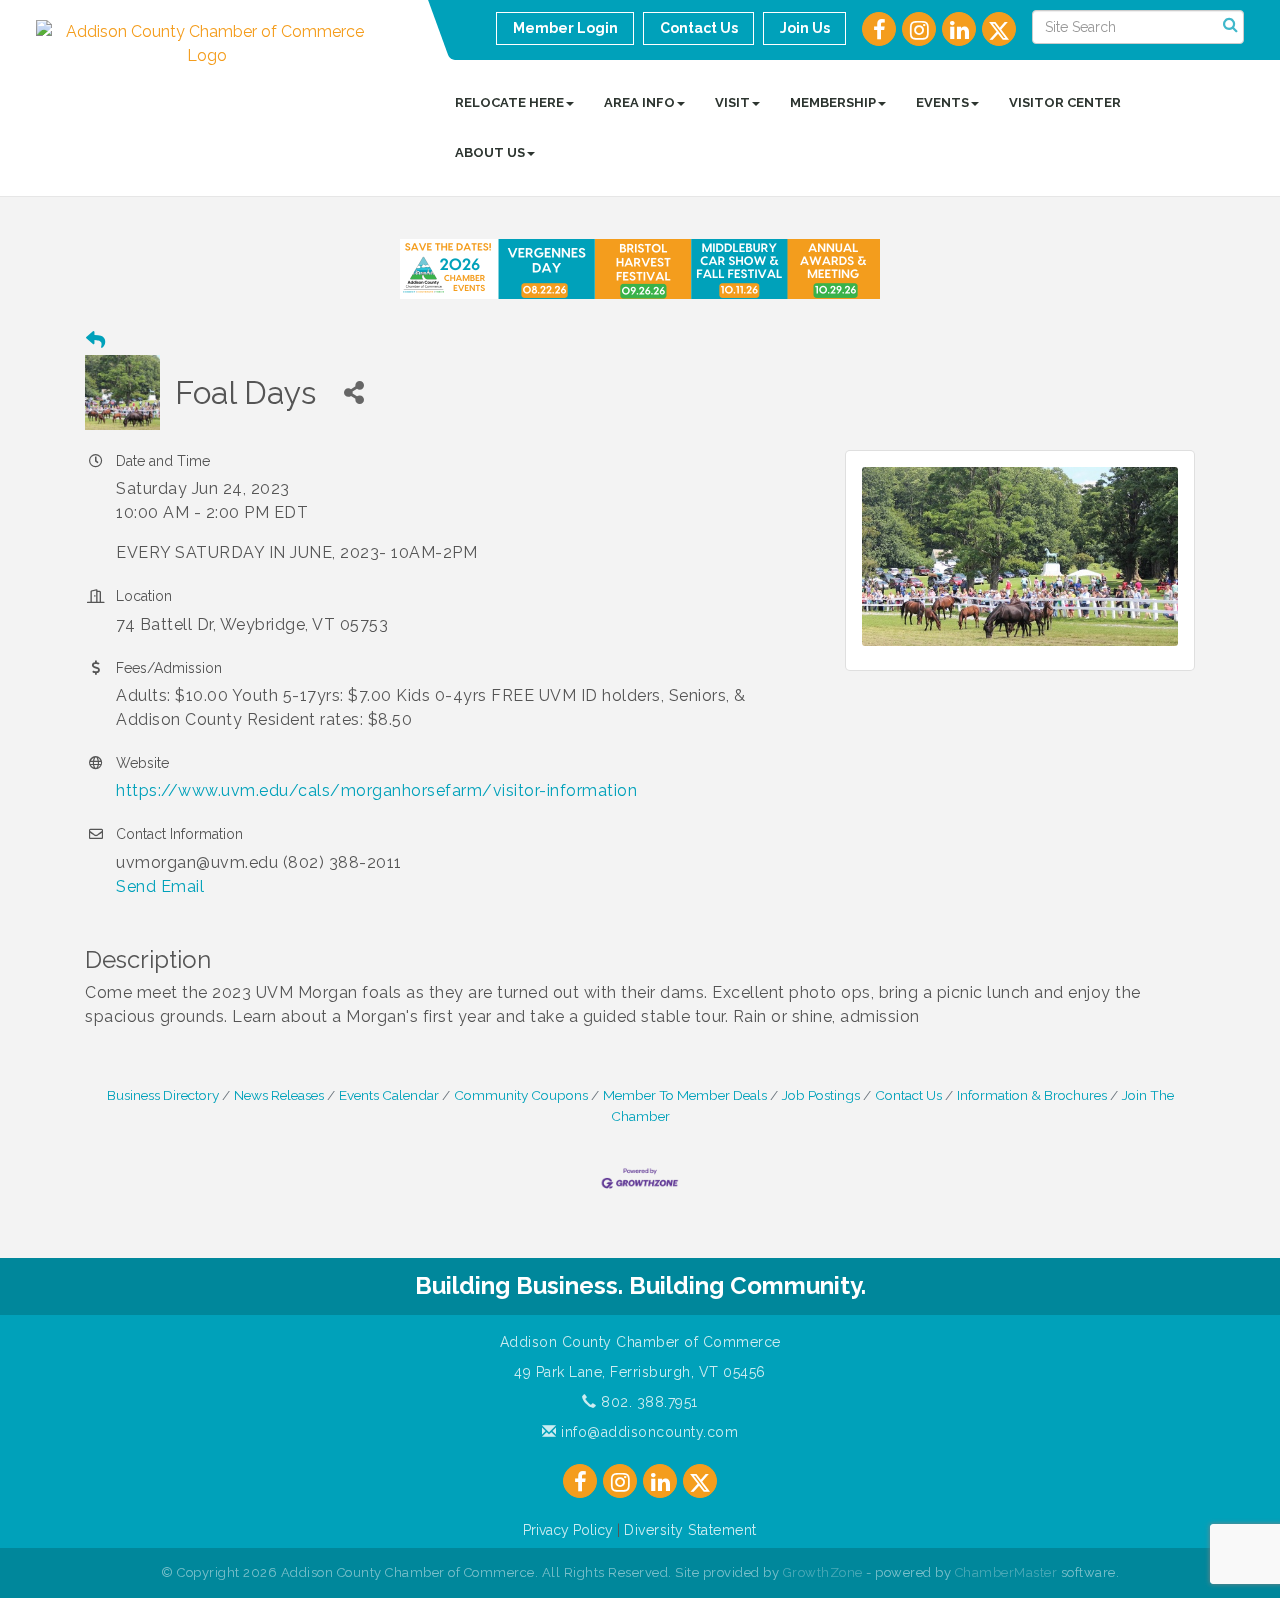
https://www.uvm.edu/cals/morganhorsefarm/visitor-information (376, 790)
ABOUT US (490, 152)
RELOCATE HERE (509, 102)
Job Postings (821, 1095)
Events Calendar (389, 1095)
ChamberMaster (1006, 1572)
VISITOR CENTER (1065, 102)
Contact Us (908, 1095)
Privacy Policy (568, 1530)
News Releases (279, 1095)
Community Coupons (521, 1095)
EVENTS (942, 102)
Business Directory (163, 1095)
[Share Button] (353, 392)
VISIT (732, 102)
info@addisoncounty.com (647, 1432)
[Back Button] (95, 340)
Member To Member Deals (685, 1095)
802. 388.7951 (647, 1402)
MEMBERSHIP (833, 102)
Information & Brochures (1032, 1095)
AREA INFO (639, 102)
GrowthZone (823, 1572)
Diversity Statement (690, 1530)
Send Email (160, 886)
